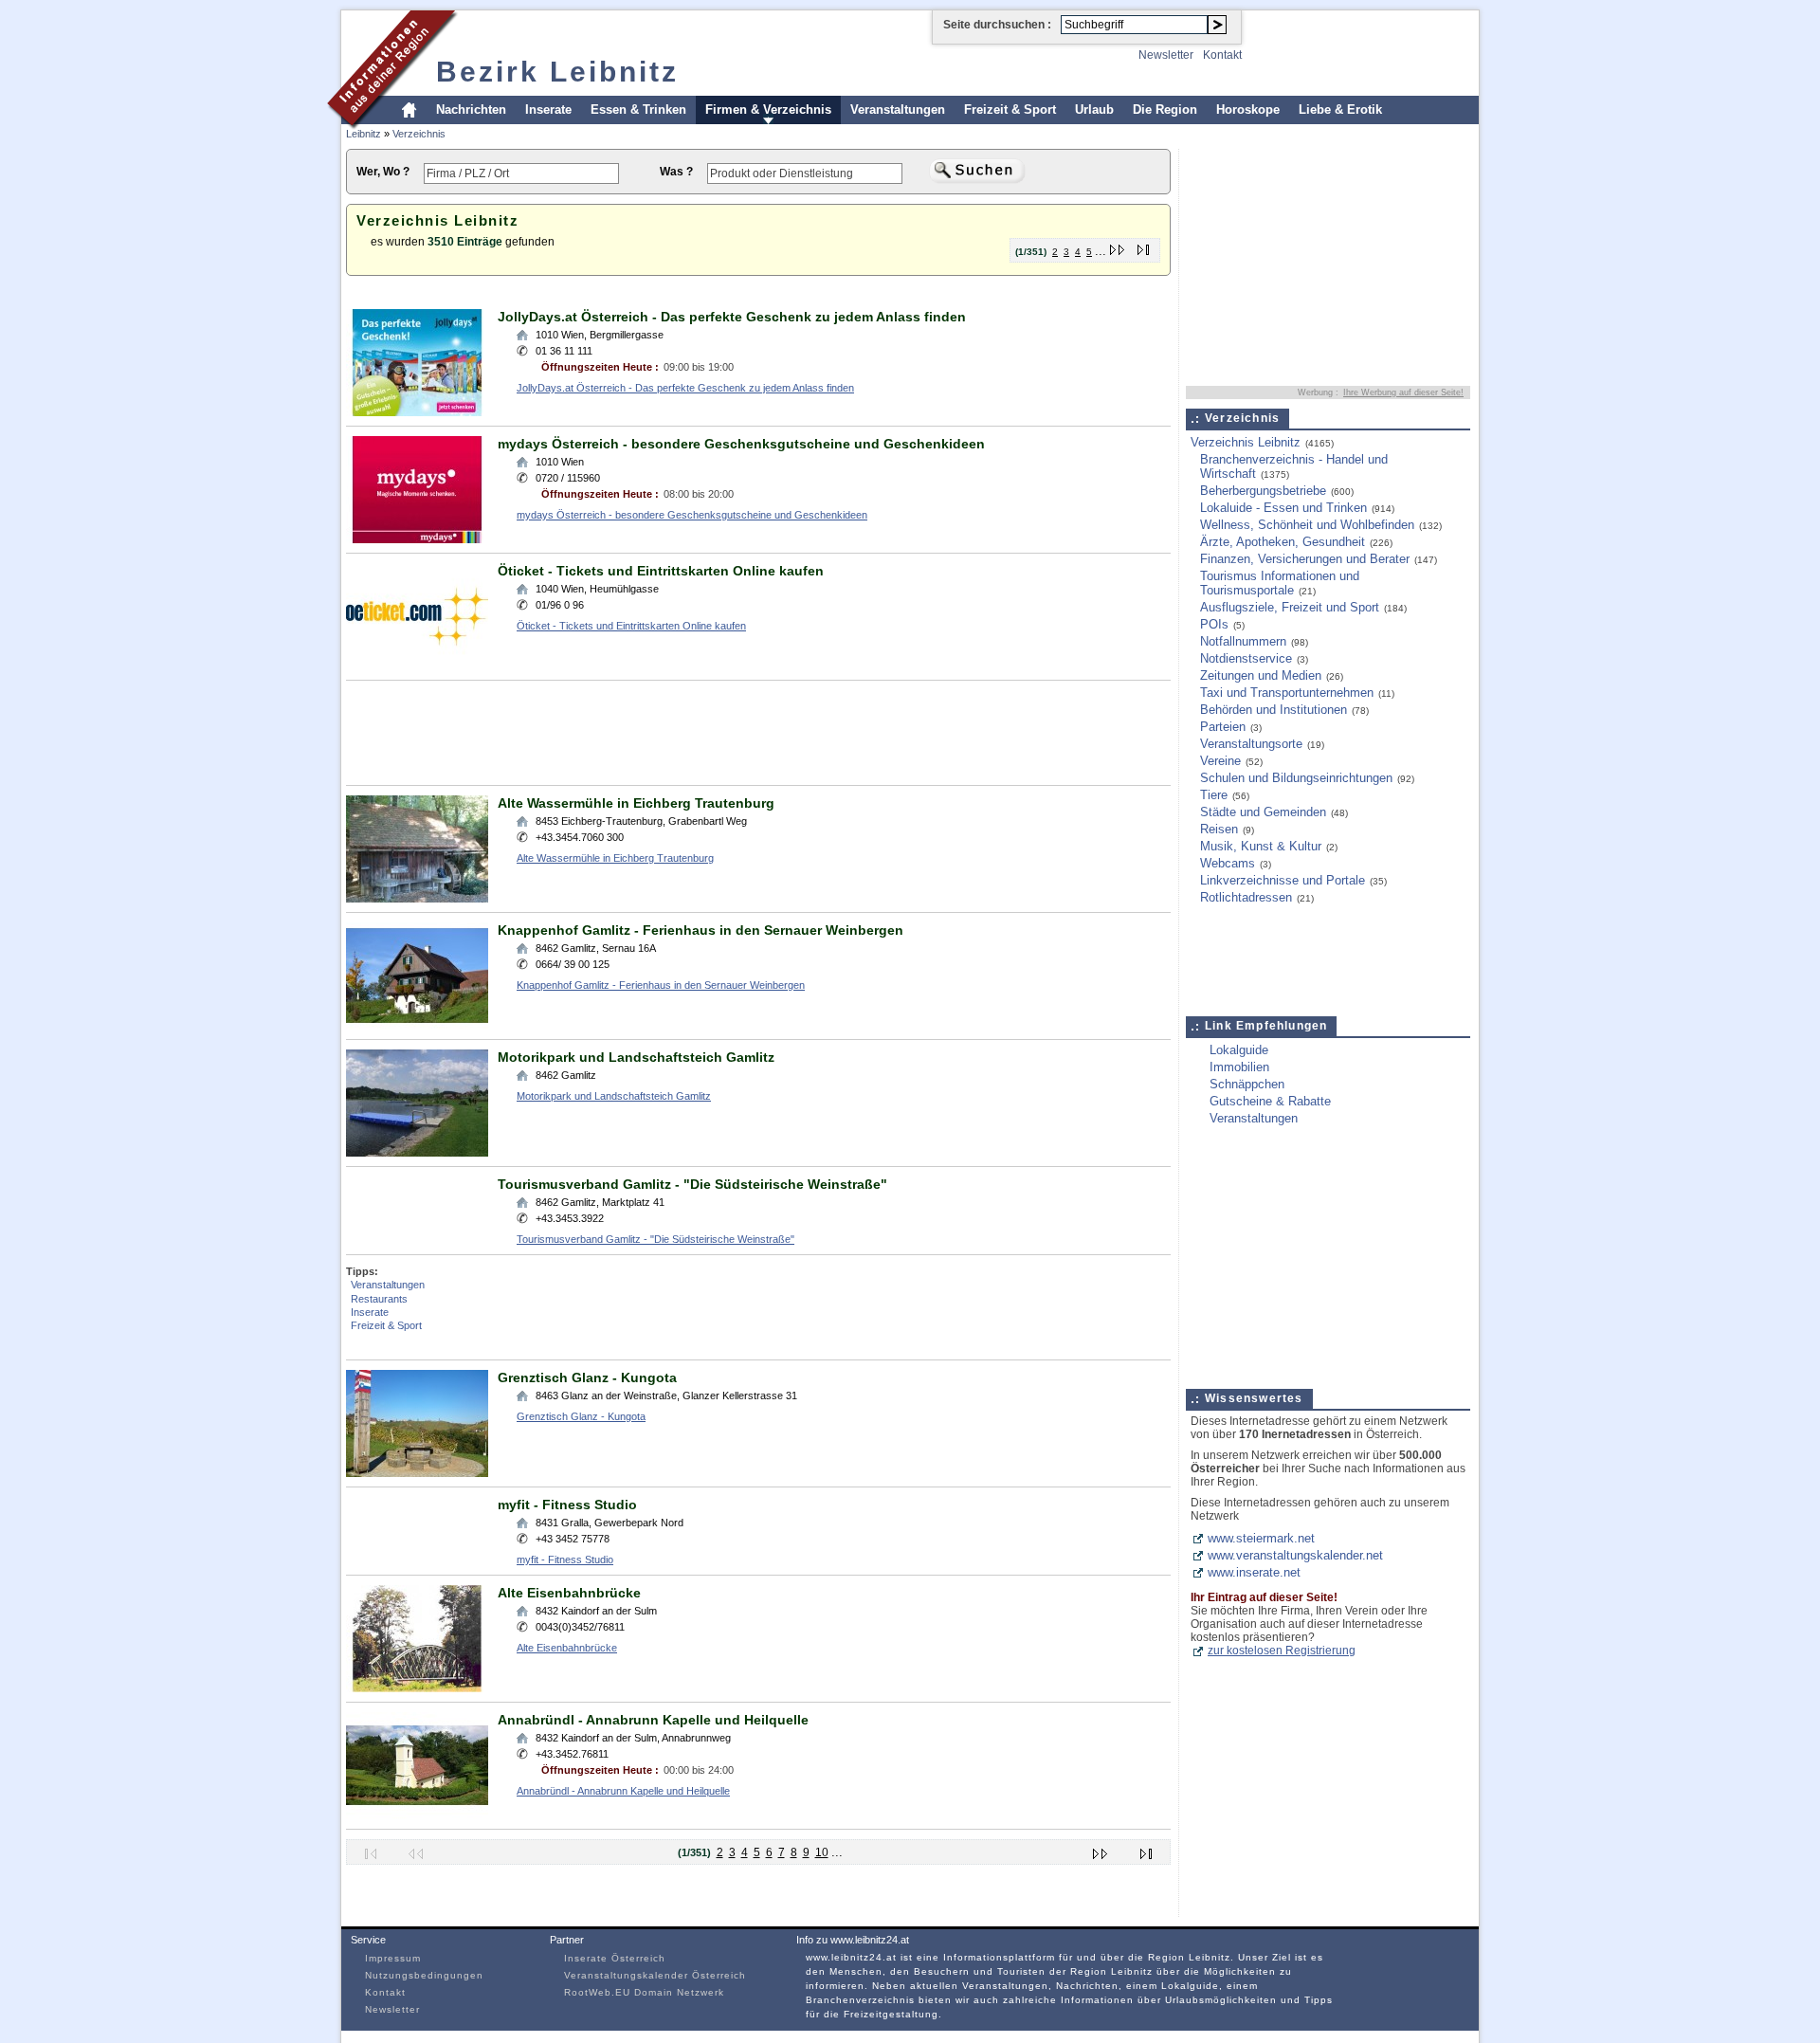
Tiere (1214, 795)
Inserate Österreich (615, 1958)
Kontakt (1222, 55)
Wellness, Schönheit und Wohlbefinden (1307, 525)
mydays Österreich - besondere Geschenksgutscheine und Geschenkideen (741, 444)
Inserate (548, 109)
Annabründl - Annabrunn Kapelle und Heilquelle (653, 1720)
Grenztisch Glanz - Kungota (587, 1377)
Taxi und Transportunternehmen (1287, 693)
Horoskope (1248, 109)
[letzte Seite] (1144, 246)
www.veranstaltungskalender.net (1295, 1555)
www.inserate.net (1254, 1572)
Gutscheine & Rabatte (1270, 1101)
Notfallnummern (1243, 641)
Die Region (1165, 109)
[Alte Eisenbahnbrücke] (417, 1688)
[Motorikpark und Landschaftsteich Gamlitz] (417, 1152)
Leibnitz (364, 134)
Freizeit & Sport (1010, 109)
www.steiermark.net (1261, 1538)
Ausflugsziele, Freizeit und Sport (1290, 607)
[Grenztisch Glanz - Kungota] (417, 1473)
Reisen (1219, 829)
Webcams (1228, 863)
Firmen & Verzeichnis (768, 109)
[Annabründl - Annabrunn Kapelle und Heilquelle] (417, 1815)
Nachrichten (471, 109)
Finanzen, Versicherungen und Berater (1305, 559)
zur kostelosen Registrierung (1282, 1651)
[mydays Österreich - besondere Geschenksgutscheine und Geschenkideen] (417, 539)
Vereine (1220, 761)
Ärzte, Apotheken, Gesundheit (1283, 542)
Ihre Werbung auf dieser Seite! (1403, 392)
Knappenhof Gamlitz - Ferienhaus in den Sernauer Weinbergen (701, 930)
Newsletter (1166, 55)
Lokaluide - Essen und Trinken (1283, 508)
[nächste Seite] (1118, 246)
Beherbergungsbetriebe (1263, 491)
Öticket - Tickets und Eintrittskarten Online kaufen (661, 571)
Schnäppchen (1247, 1084)
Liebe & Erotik (1340, 109)
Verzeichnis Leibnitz (1246, 442)
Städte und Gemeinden (1263, 812)
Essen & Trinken (638, 109)
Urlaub (1094, 109)
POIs (1214, 624)
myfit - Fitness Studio (567, 1505)
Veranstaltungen (898, 109)
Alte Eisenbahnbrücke (569, 1593)
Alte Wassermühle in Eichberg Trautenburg (636, 803)
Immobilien (1239, 1067)
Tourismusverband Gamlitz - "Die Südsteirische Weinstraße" (692, 1184)
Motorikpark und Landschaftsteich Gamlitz (636, 1057)
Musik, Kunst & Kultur (1261, 846)
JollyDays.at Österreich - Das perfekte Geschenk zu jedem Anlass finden (732, 317)
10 (822, 1852)
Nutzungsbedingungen (424, 1975)
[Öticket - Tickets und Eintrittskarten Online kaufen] (417, 666)
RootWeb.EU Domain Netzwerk (644, 1992)
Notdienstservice (1246, 658)
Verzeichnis (419, 134)
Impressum (393, 1958)
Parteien (1223, 727)
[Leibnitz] (393, 127)
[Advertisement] (691, 292)
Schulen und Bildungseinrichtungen (1296, 778)
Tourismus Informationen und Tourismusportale (1280, 583)
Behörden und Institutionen (1274, 710)
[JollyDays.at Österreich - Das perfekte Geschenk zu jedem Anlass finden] (417, 412)
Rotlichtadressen (1246, 897)
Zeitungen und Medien (1261, 675)
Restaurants (379, 1299)
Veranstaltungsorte (1251, 744)
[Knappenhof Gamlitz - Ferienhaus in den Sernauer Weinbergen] (417, 1025)
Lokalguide (1239, 1050)
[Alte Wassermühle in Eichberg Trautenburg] (417, 898)
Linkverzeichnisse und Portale (1283, 880)
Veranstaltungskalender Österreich (655, 1975)
